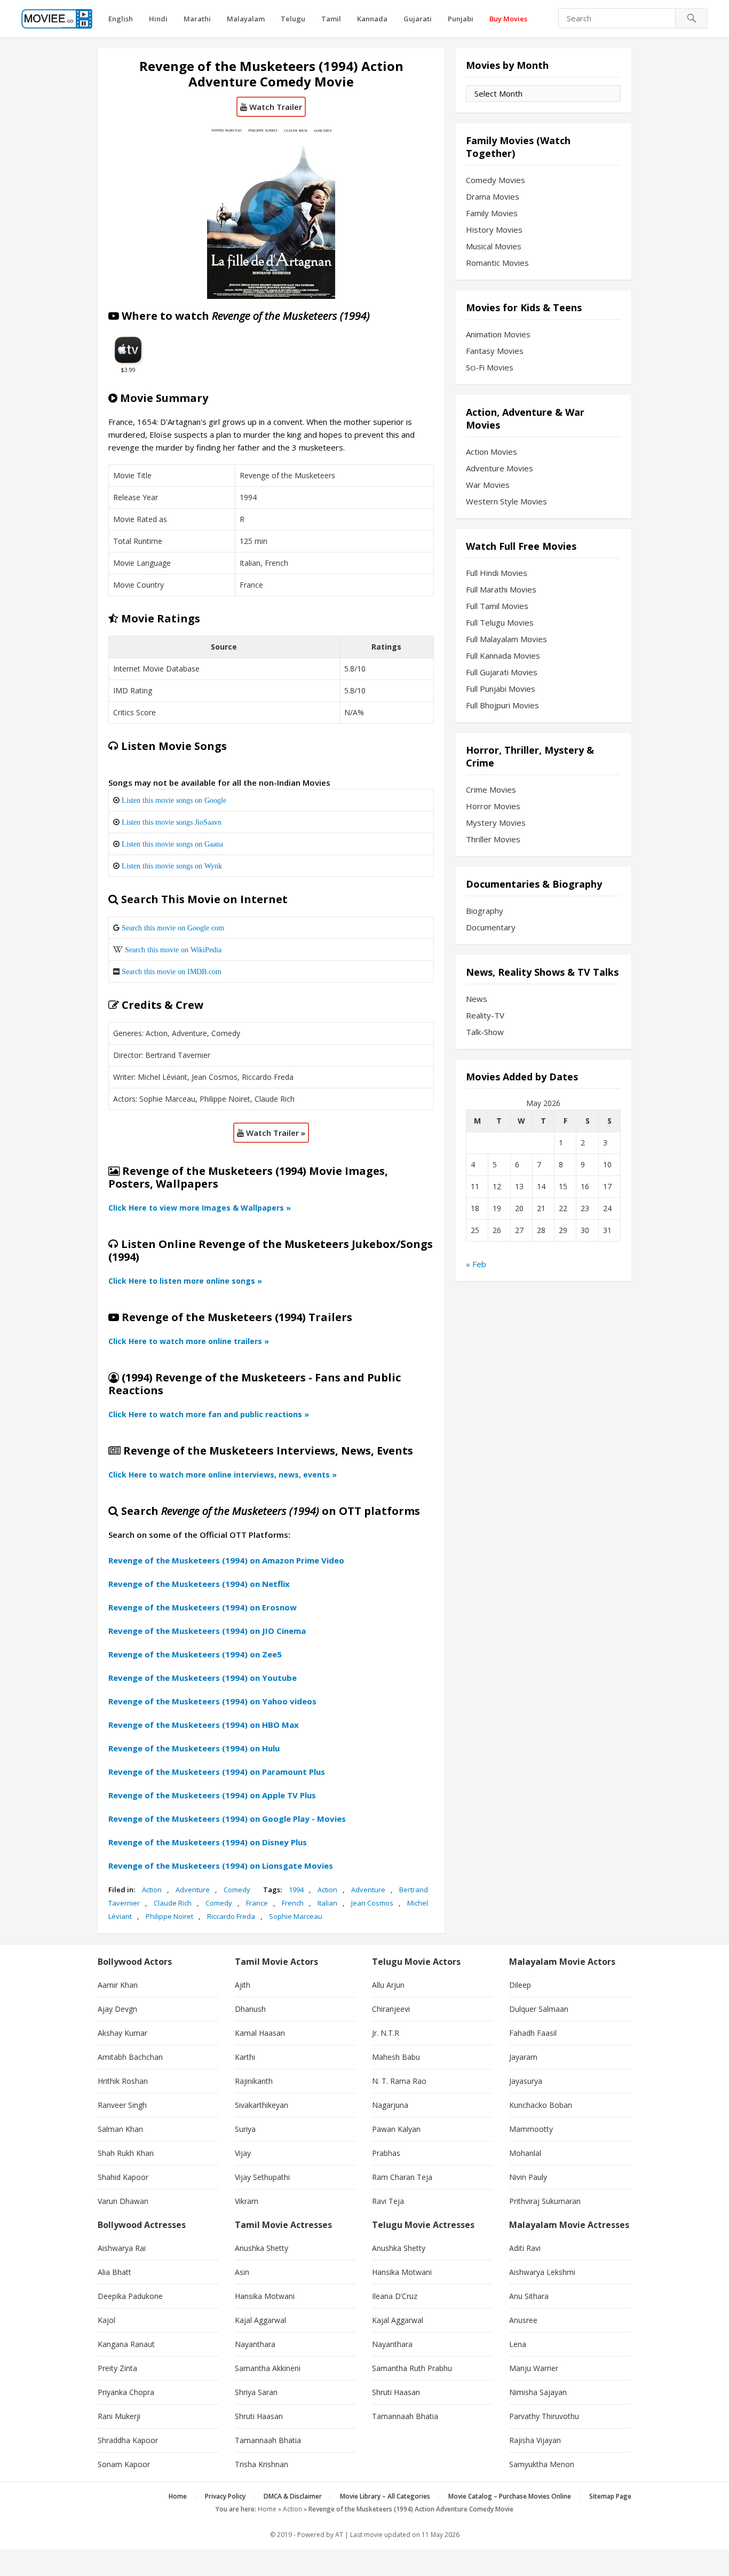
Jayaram (523, 2057)
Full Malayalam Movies (506, 639)
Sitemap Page (610, 2496)
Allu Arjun (388, 1985)
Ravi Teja (388, 2201)
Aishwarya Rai (122, 2248)
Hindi (158, 19)
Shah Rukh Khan (126, 2153)
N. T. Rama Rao (399, 2081)
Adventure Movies (500, 468)
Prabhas (386, 2153)
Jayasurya (526, 2081)
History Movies (494, 230)
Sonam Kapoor (124, 2464)
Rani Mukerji (119, 2416)
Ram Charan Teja (402, 2177)
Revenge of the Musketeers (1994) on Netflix (199, 1584)
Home (178, 2496)
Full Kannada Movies (503, 655)
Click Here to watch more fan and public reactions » (209, 1414)
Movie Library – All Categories (385, 2496)
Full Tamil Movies (497, 606)
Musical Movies (494, 246)
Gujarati (418, 19)
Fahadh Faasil (533, 2033)
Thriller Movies (493, 839)
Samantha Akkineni (268, 2368)
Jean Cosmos (372, 1903)
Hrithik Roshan (123, 2081)
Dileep (520, 1985)
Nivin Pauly (528, 2177)
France (257, 1903)
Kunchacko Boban (541, 2105)
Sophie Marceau (296, 1916)
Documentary (491, 927)
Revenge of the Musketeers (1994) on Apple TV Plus (212, 1795)
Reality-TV (485, 1015)
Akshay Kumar (122, 2033)
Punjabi (461, 19)
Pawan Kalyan (396, 2129)
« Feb (476, 1264)
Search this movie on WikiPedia (173, 950)
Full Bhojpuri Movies (502, 705)
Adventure (193, 1890)
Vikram (247, 2201)
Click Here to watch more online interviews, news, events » (223, 1475)
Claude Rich (173, 1903)
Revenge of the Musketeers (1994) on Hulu (194, 1748)
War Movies (488, 485)
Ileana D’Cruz (395, 2296)
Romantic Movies (497, 263)
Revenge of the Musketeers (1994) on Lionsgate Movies (221, 1866)
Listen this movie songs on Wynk (172, 866)
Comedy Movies (496, 180)
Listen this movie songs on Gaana (172, 844)
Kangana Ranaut (126, 2344)
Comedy (237, 1890)
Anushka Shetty (262, 2248)
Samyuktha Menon (542, 2464)
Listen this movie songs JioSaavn (172, 822)
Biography (485, 911)
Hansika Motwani (265, 2296)
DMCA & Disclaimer (293, 2496)
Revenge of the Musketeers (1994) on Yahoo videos (212, 1701)
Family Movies (492, 213)
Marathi (197, 19)
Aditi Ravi (525, 2248)
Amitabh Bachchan (130, 2057)
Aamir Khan (118, 1985)
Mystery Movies (496, 823)
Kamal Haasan (260, 2033)
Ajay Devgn (117, 2009)
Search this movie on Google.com (173, 928)
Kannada (372, 19)
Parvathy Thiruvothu (544, 2416)
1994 (296, 1890)
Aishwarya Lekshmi (542, 2272)
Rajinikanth (254, 2081)
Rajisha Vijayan (535, 2440)
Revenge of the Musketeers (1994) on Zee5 (195, 1654)
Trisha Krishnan (262, 2464)
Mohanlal (525, 2153)
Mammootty (531, 2129)
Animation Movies (498, 334)
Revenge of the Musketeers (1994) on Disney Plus (208, 1842)
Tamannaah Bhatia (268, 2440)
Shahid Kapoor (123, 2177)
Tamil (331, 19)
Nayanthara (255, 2344)
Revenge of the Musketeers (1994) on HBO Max (204, 1725)
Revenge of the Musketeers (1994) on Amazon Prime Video (226, 1560)
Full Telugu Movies (500, 622)
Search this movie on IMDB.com (172, 971)
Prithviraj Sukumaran (545, 2201)
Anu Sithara (529, 2296)
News (477, 999)
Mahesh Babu (396, 2057)
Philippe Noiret (169, 1916)
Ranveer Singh (122, 2105)
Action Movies (492, 452)
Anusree (523, 2320)
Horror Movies (493, 806)
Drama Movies (493, 196)
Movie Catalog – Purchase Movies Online (510, 2496)
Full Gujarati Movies (502, 672)
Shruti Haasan (259, 2416)
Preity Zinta (117, 2368)
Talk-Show (485, 1032)
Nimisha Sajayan (538, 2392)
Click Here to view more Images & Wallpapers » (200, 1208)
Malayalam (246, 19)
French (293, 1903)
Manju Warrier (534, 2368)
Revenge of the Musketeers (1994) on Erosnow (203, 1607)
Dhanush (250, 2009)
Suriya (245, 2129)
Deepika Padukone (130, 2296)
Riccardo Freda (231, 1916)
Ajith (243, 1985)
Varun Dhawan (123, 2201)
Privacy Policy (225, 2496)
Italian (327, 1903)
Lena (518, 2344)
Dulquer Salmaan (539, 2009)
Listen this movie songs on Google (174, 800)
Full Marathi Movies (501, 589)
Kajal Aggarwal (260, 2320)
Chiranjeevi (391, 2009)
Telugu (293, 19)
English (121, 19)
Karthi (245, 2057)
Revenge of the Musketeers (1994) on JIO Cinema (207, 1631)
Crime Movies (491, 789)
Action (152, 1890)
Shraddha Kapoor (128, 2440)
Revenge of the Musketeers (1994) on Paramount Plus (217, 1772)
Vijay (243, 2153)
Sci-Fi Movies (490, 367)
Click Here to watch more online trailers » (189, 1341)
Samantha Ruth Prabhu (412, 2368)
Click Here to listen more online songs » (185, 1281)
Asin (242, 2272)
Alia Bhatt (114, 2272)
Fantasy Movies (495, 351)
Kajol (106, 2320)
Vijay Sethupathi (262, 2177)
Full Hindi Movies (497, 573)
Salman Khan (120, 2129)
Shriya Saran (256, 2392)
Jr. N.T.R (386, 2033)
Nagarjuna (390, 2105)
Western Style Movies (506, 501)
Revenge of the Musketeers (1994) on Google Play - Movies (227, 1819)
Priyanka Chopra (126, 2392)
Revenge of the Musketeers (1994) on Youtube (203, 1678)
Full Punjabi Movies (501, 689)
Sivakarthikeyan (262, 2105)
